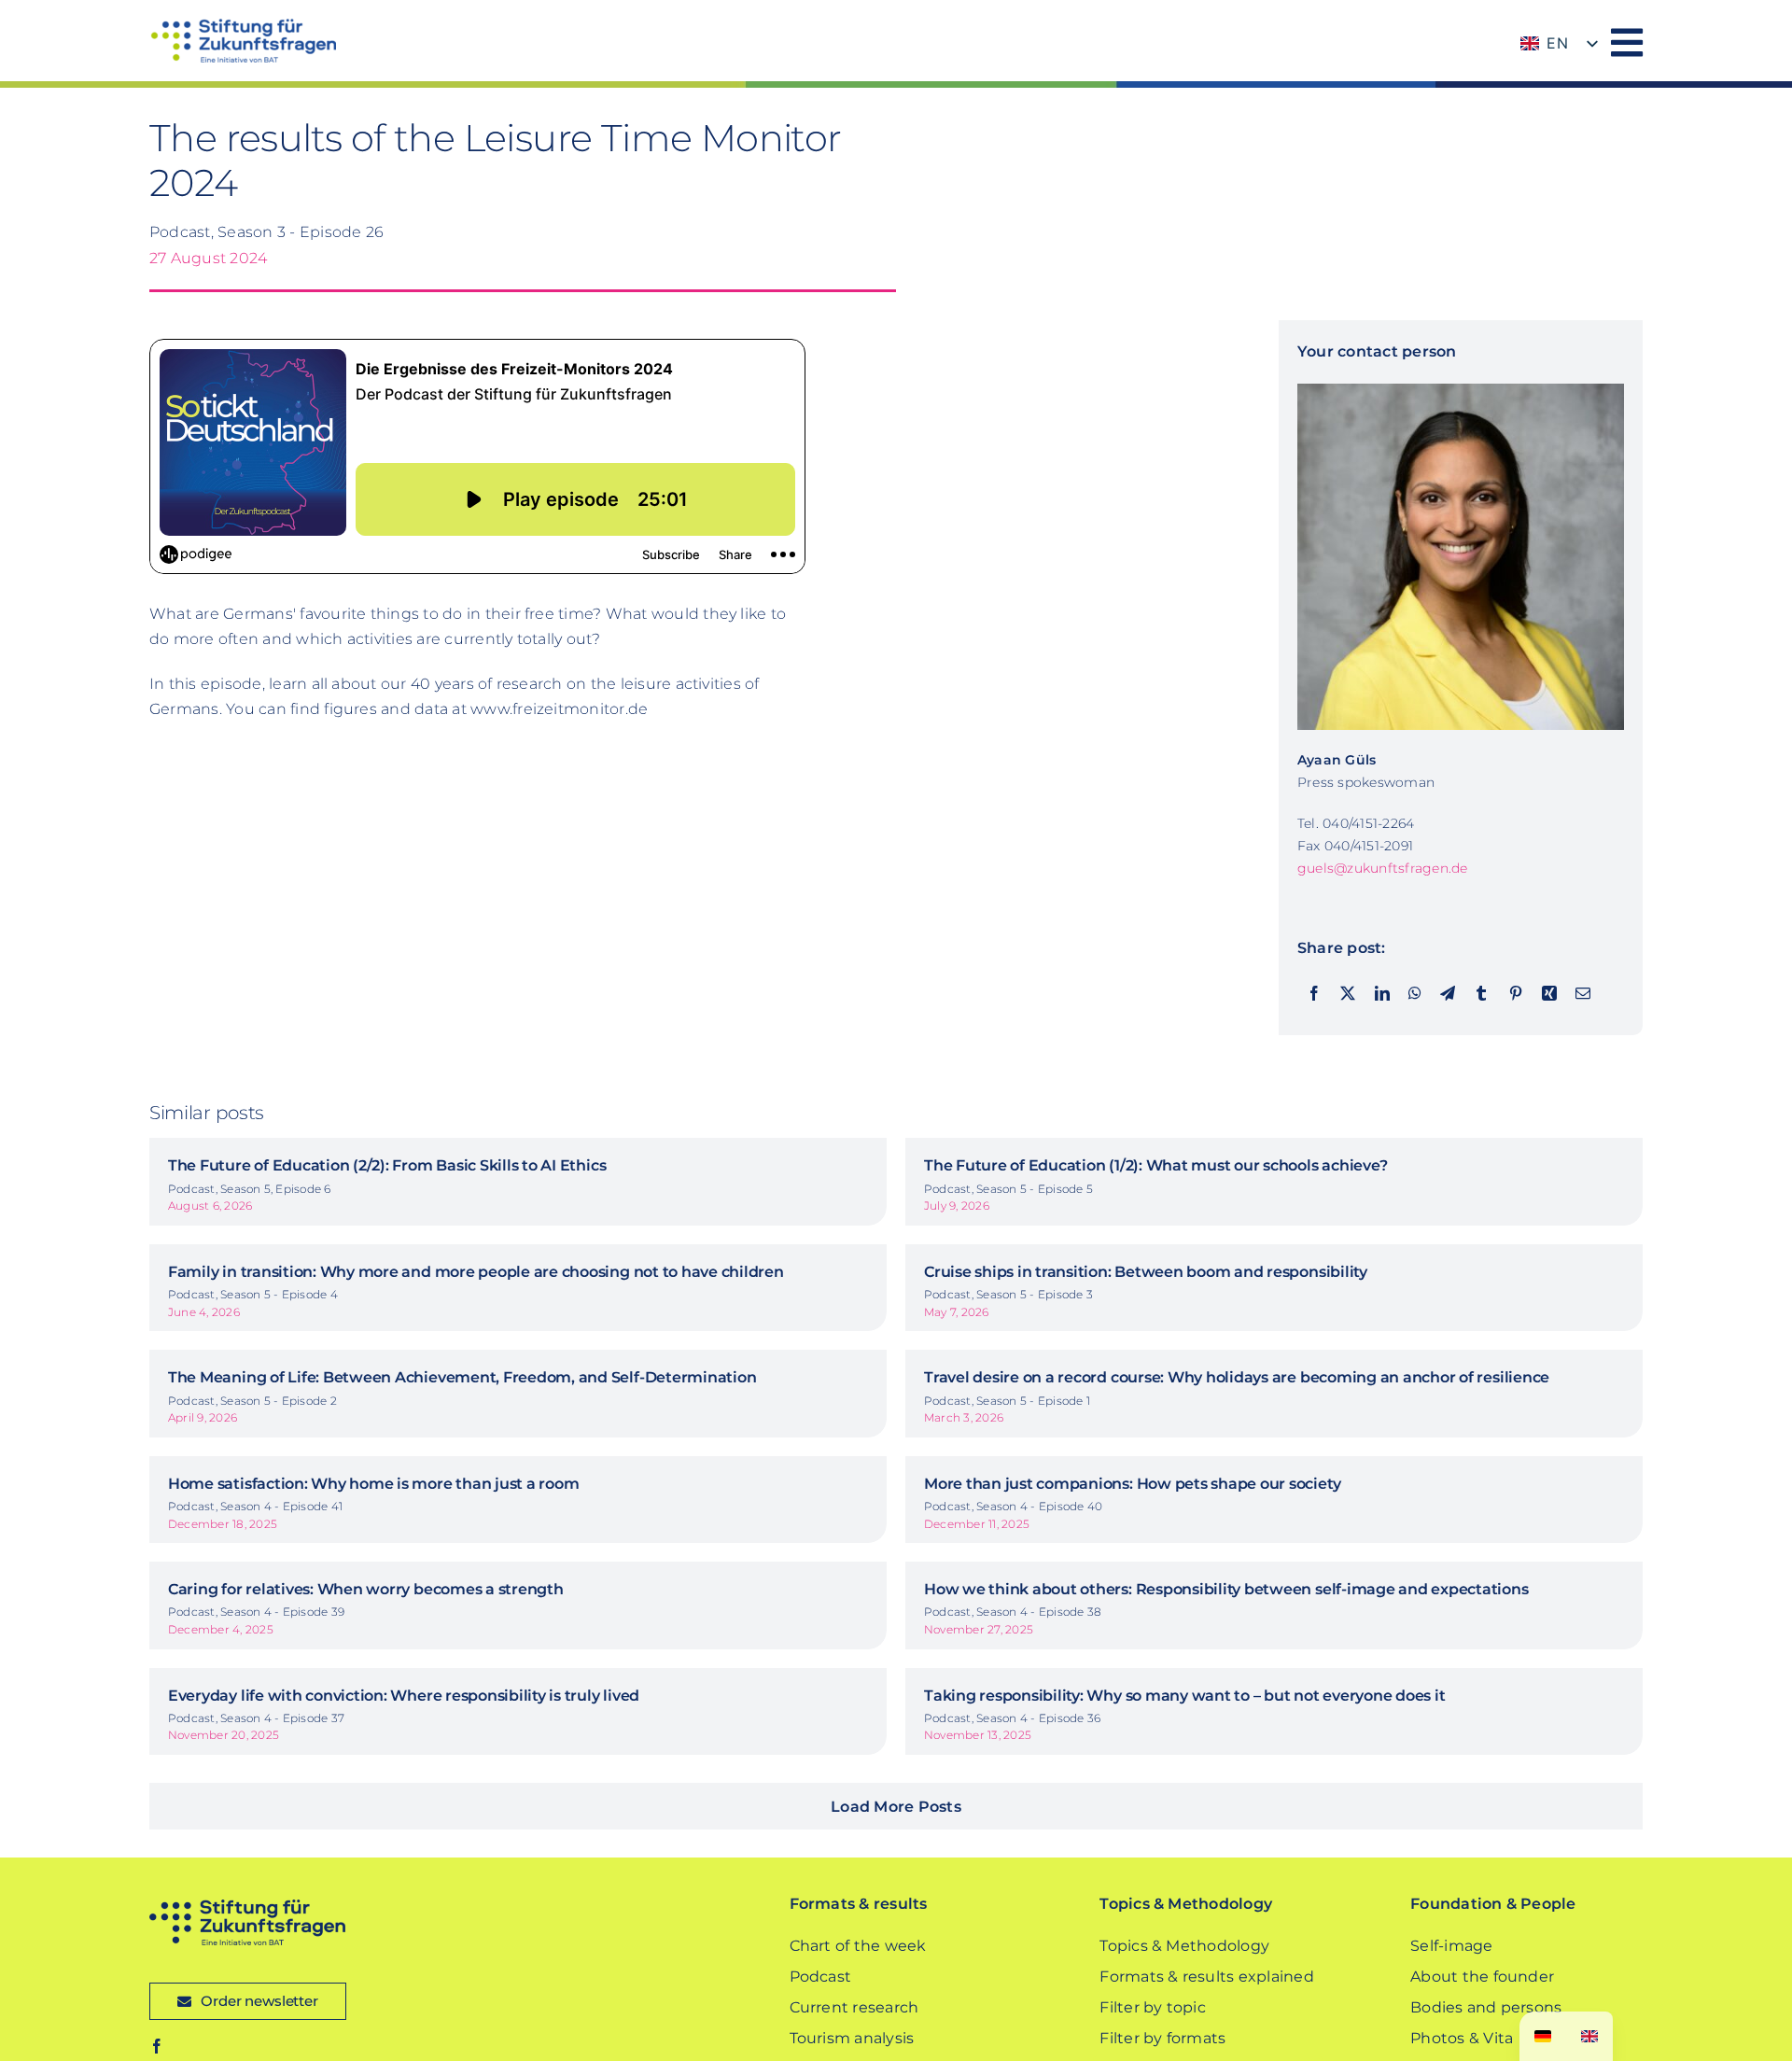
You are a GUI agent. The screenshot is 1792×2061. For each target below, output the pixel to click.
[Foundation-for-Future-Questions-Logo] (243, 26)
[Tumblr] (1481, 994)
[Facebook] (1314, 994)
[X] (1348, 994)
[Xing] (1549, 994)
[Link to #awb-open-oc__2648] (1627, 42)
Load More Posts (896, 1807)
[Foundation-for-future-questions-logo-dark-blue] (247, 1907)
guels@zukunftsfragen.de (1383, 868)
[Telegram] (1448, 994)
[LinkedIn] (1382, 994)
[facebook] (157, 2046)
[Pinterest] (1516, 994)
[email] (1583, 994)
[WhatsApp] (1415, 994)
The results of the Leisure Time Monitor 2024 (496, 160)
